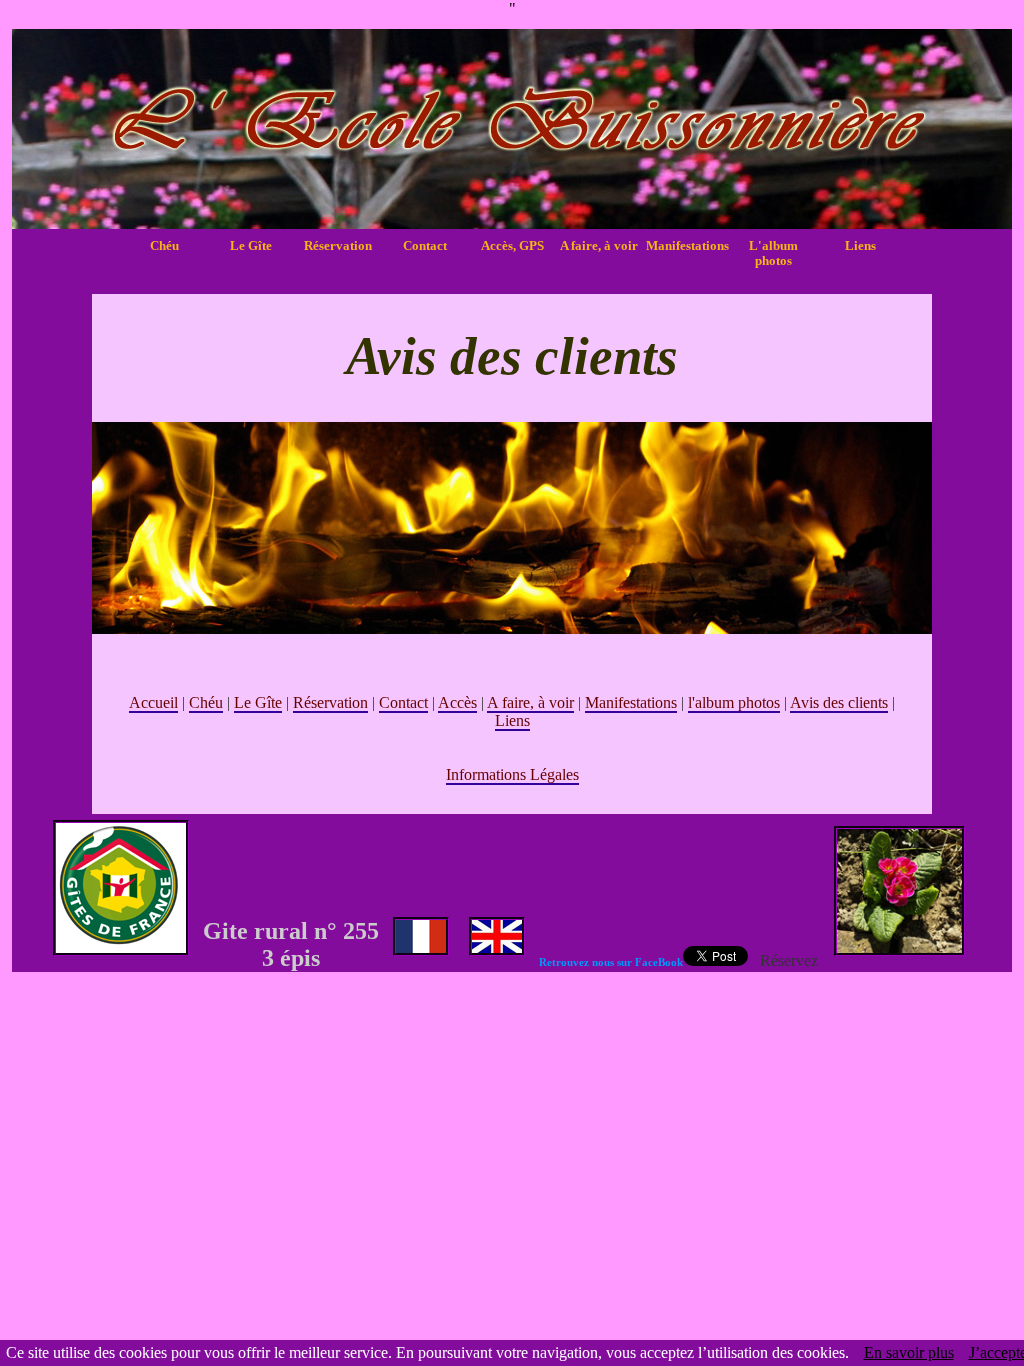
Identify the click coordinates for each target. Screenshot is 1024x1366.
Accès (457, 702)
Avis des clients (839, 702)
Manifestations (686, 246)
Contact (425, 246)
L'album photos (773, 253)
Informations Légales (512, 774)
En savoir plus (909, 1352)
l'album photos (734, 702)
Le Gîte (251, 246)
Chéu (164, 246)
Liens (860, 246)
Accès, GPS (512, 246)
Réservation (338, 246)
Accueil (153, 702)
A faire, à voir (599, 246)
